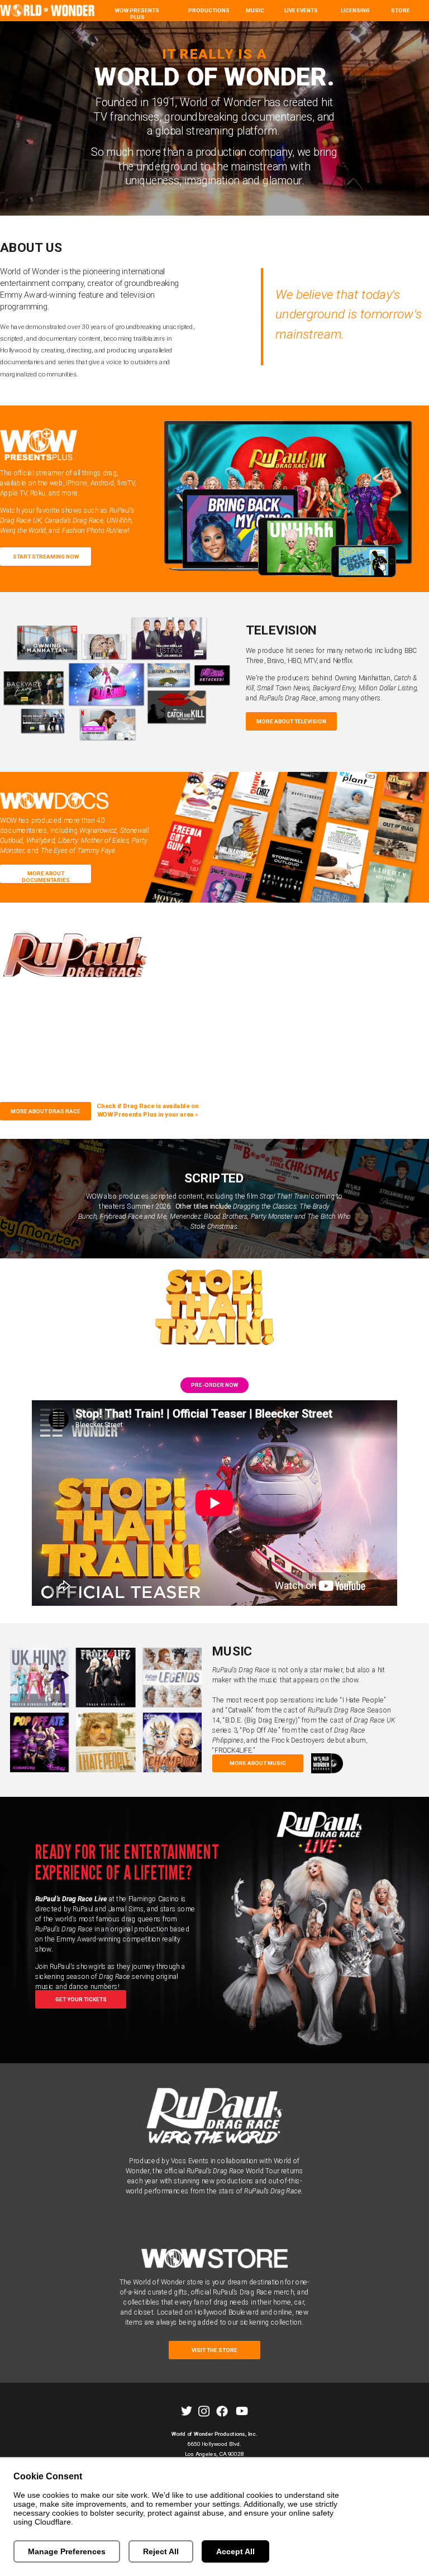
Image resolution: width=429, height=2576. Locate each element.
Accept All (235, 2551)
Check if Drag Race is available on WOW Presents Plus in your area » (148, 1110)
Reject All (161, 2551)
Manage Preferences (67, 2551)
